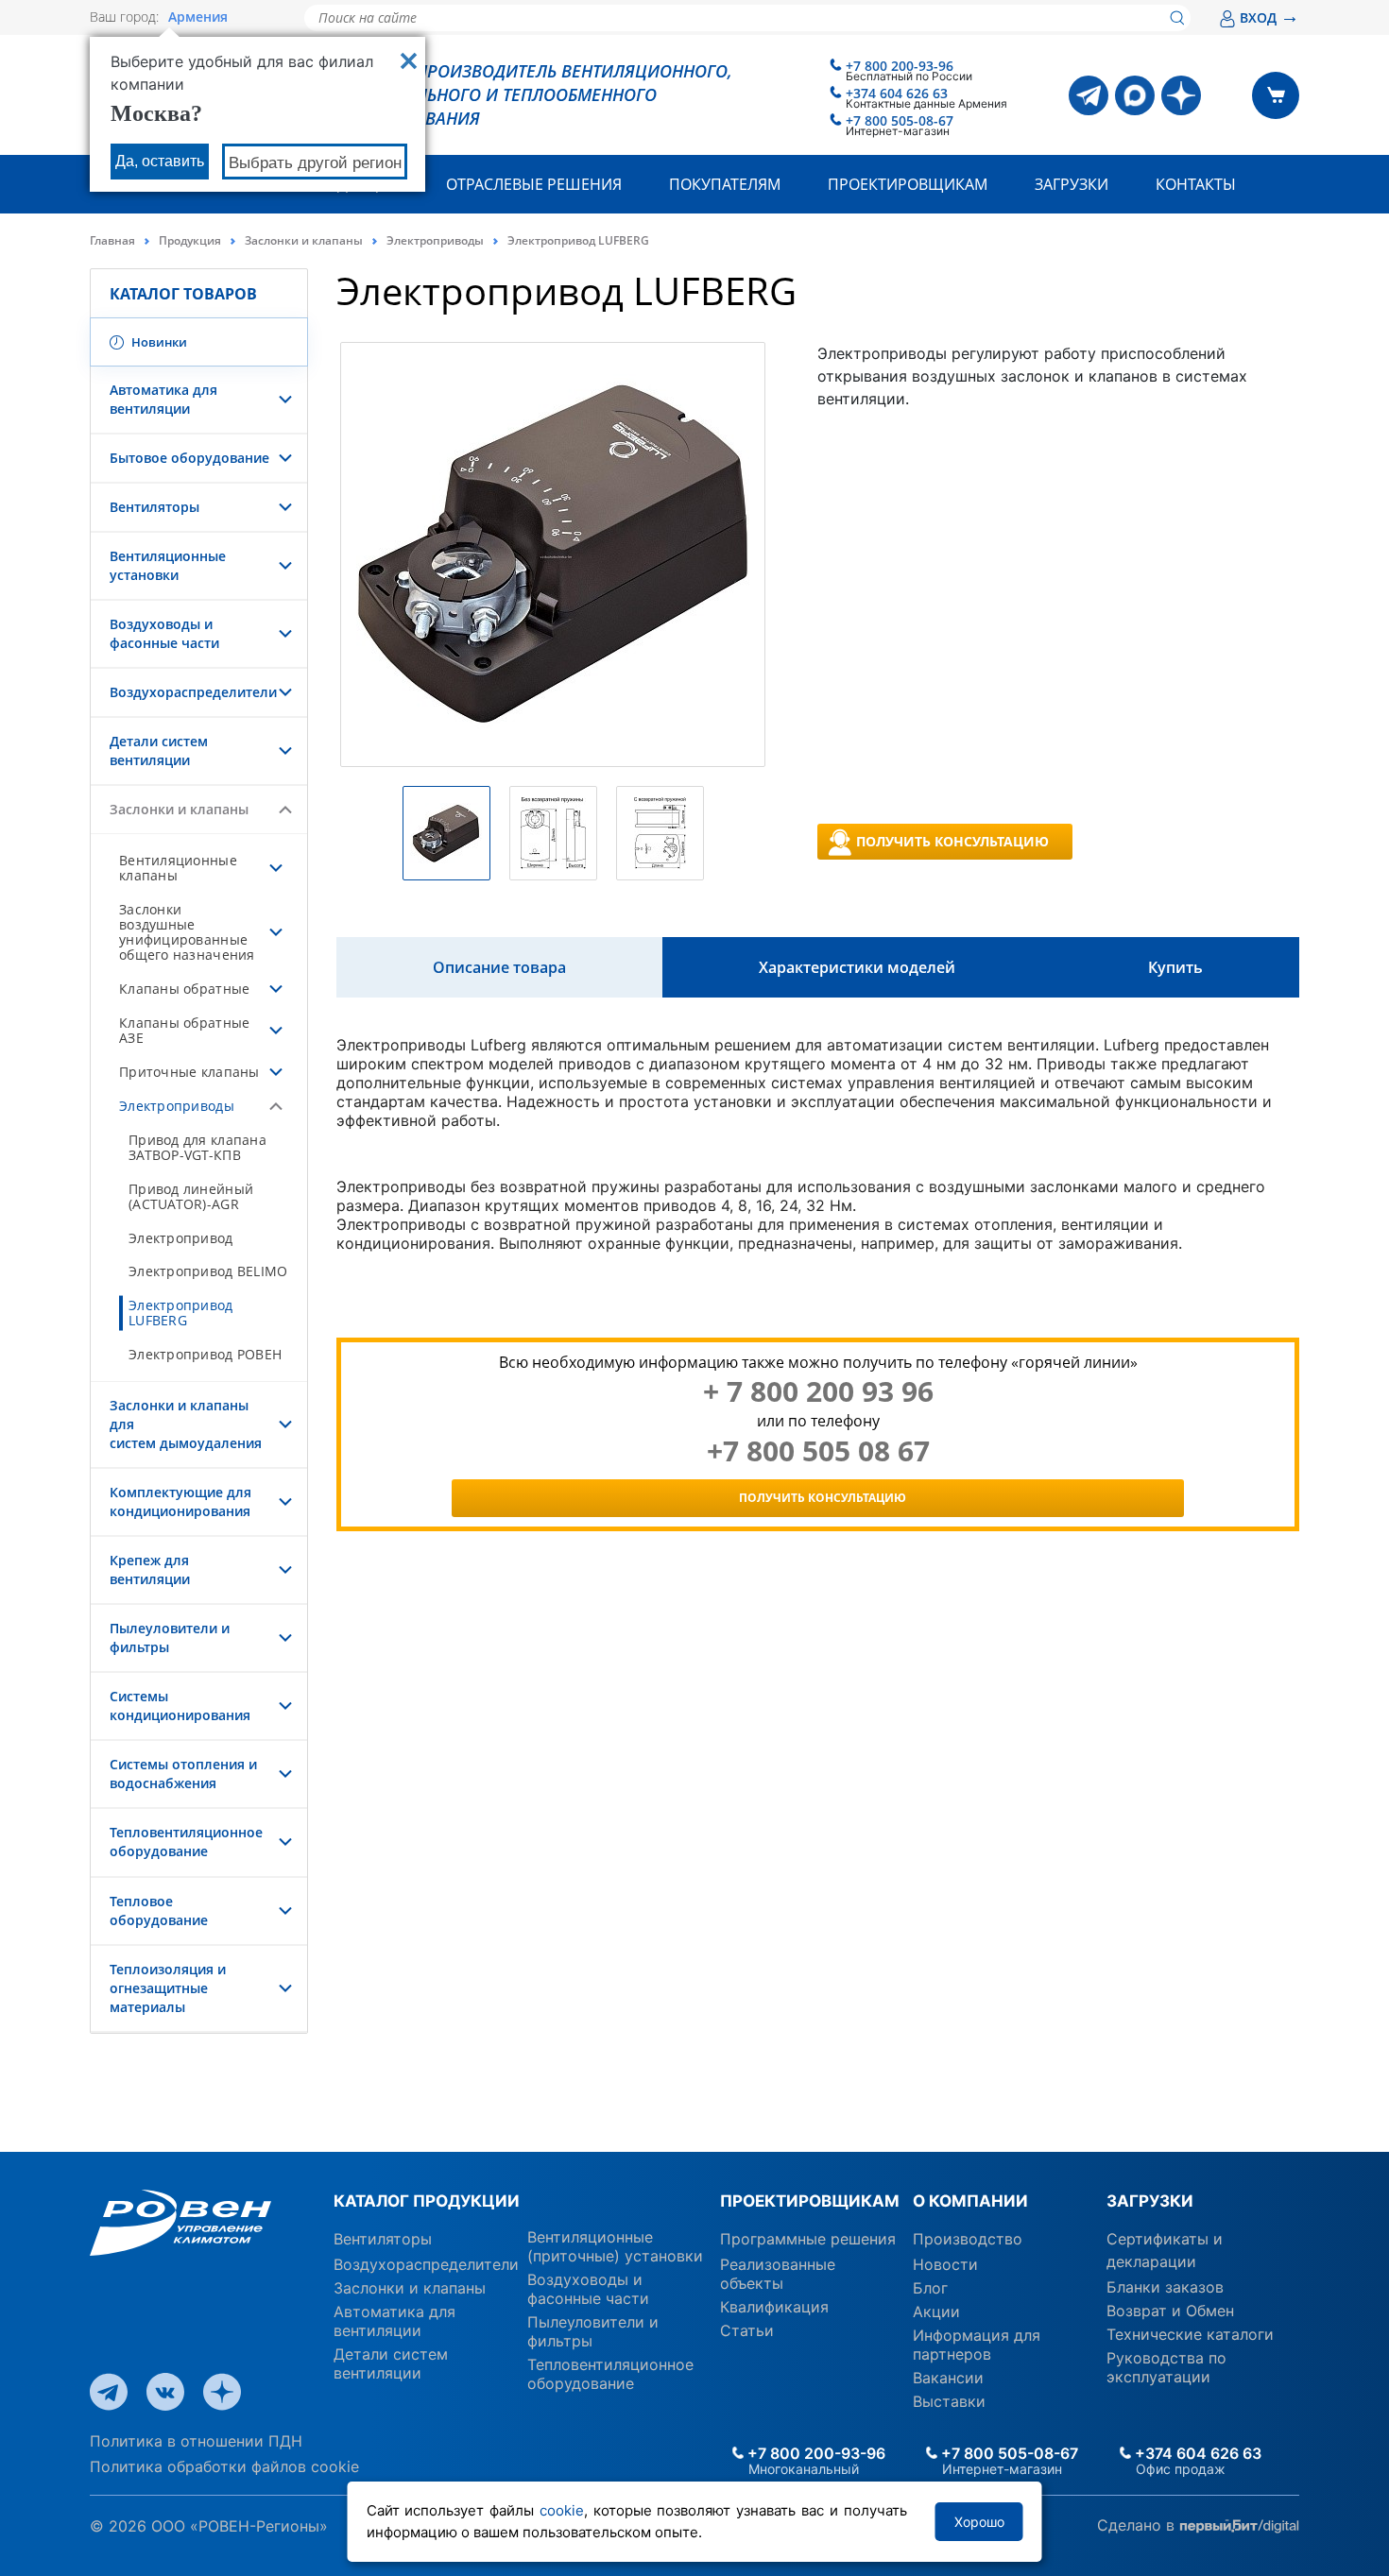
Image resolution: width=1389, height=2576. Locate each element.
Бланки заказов (1165, 2287)
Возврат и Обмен (1170, 2311)
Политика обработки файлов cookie (224, 2466)
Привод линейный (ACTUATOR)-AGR (191, 1196)
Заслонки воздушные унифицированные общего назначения (187, 932)
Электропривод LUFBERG (181, 1313)
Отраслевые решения (534, 184)
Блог (930, 2288)
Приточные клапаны (189, 1072)
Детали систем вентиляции (159, 751)
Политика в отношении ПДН (196, 2441)
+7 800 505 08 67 (818, 1451)
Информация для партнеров (977, 2345)
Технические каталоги (1190, 2334)
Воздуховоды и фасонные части (164, 633)
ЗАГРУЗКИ (1150, 2201)
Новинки (158, 342)
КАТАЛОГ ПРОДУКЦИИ (427, 2201)
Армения (198, 17)
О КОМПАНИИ (970, 2201)
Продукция (190, 240)
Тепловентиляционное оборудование (186, 1842)
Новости (945, 2264)
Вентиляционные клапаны (178, 868)
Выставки (949, 2401)
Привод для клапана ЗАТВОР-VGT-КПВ (197, 1147)
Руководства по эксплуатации (1166, 2367)
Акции (936, 2312)
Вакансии (948, 2378)
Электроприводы (435, 240)
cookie (562, 2510)
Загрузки (1072, 184)
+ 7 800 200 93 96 (818, 1391)
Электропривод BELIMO (208, 1271)
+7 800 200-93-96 (900, 66)
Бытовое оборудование (189, 458)
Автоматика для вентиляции (163, 399)
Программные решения (808, 2239)
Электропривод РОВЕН (205, 1354)
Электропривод (181, 1238)
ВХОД (1269, 17)
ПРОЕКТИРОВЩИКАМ (809, 2201)
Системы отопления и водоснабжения (183, 1774)
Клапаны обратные (184, 989)
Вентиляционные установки (168, 565)
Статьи (747, 2330)
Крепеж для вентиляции (150, 1569)
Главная (112, 240)
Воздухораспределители (193, 692)
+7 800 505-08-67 (900, 120)
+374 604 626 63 (897, 93)
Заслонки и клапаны (304, 240)
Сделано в (1138, 2524)
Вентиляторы (154, 507)
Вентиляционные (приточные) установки (615, 2246)
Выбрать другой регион (315, 163)
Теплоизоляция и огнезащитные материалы (168, 1988)
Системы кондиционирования (180, 1706)
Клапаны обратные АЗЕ (184, 1030)
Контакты (1196, 184)
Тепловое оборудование (159, 1911)
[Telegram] (1089, 95)
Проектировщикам (908, 184)
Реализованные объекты (778, 2274)
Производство (968, 2239)
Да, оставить (160, 161)
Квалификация (774, 2307)
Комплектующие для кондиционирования (180, 1501)
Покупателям (725, 184)
